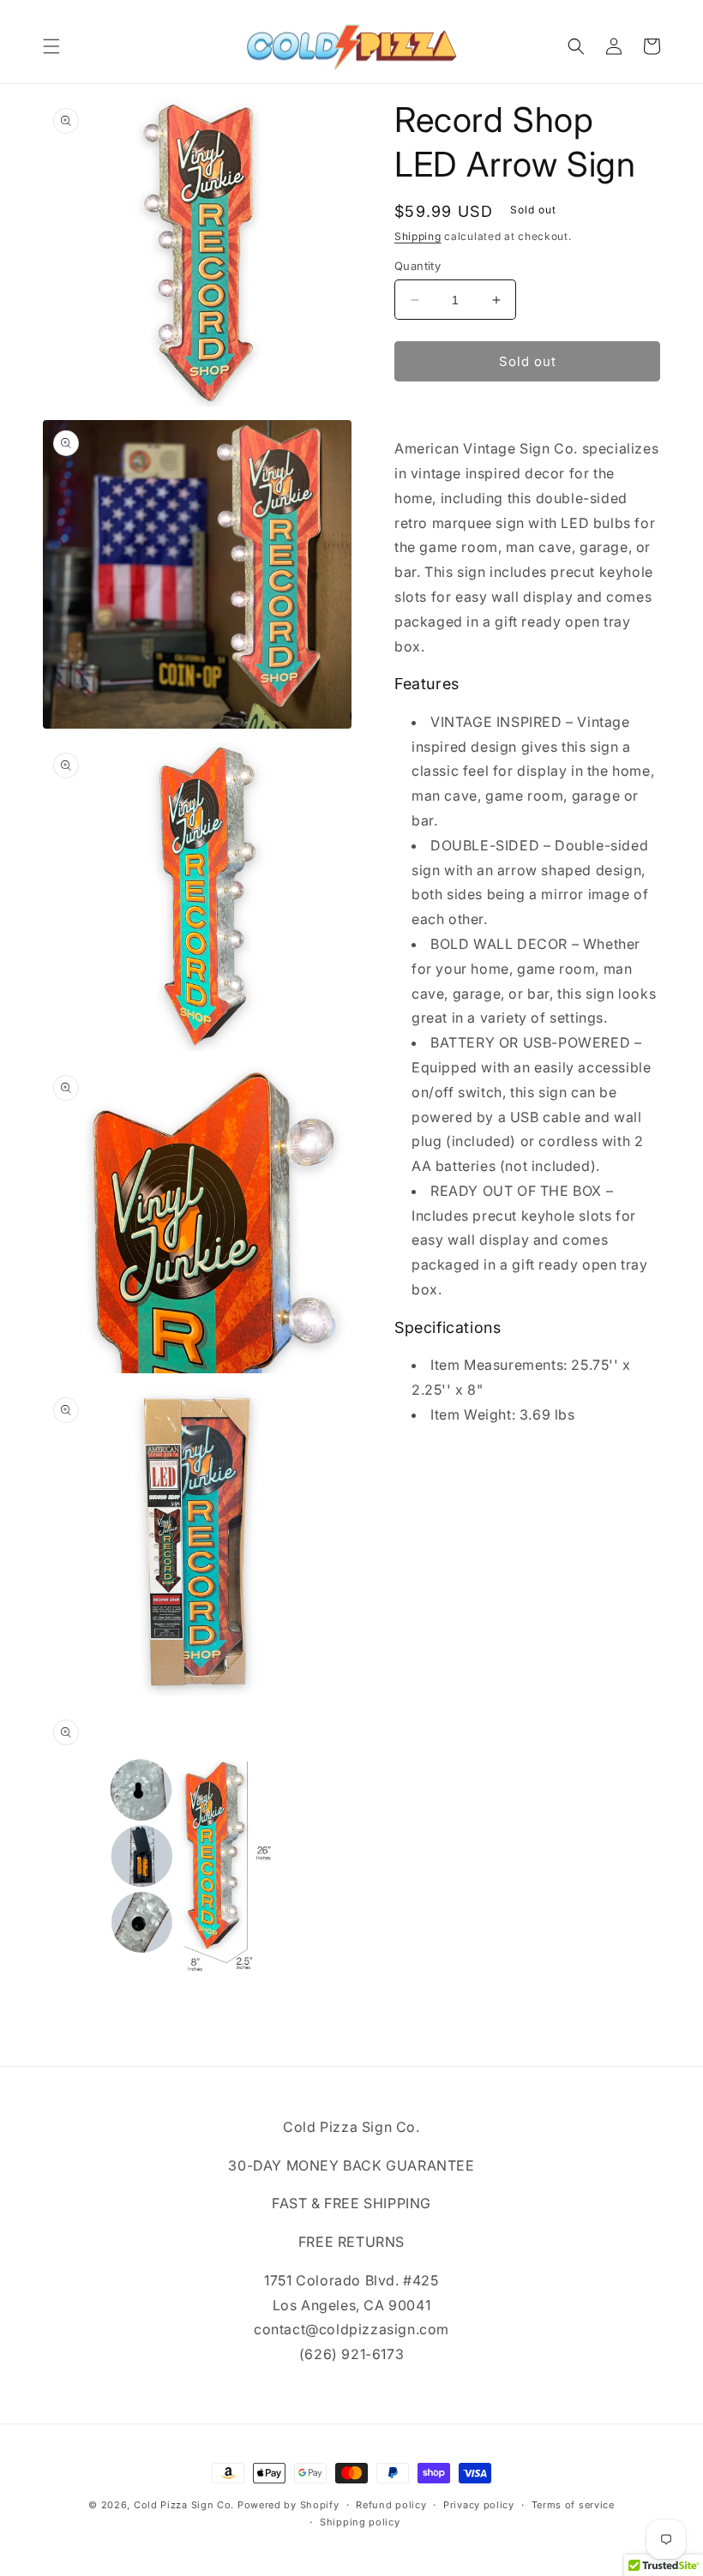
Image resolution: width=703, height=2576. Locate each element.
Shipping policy (360, 2522)
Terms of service (573, 2505)
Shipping (418, 236)
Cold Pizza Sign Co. (184, 2505)
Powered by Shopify (288, 2505)
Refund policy (391, 2505)
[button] (51, 46)
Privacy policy (479, 2505)
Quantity (418, 266)
